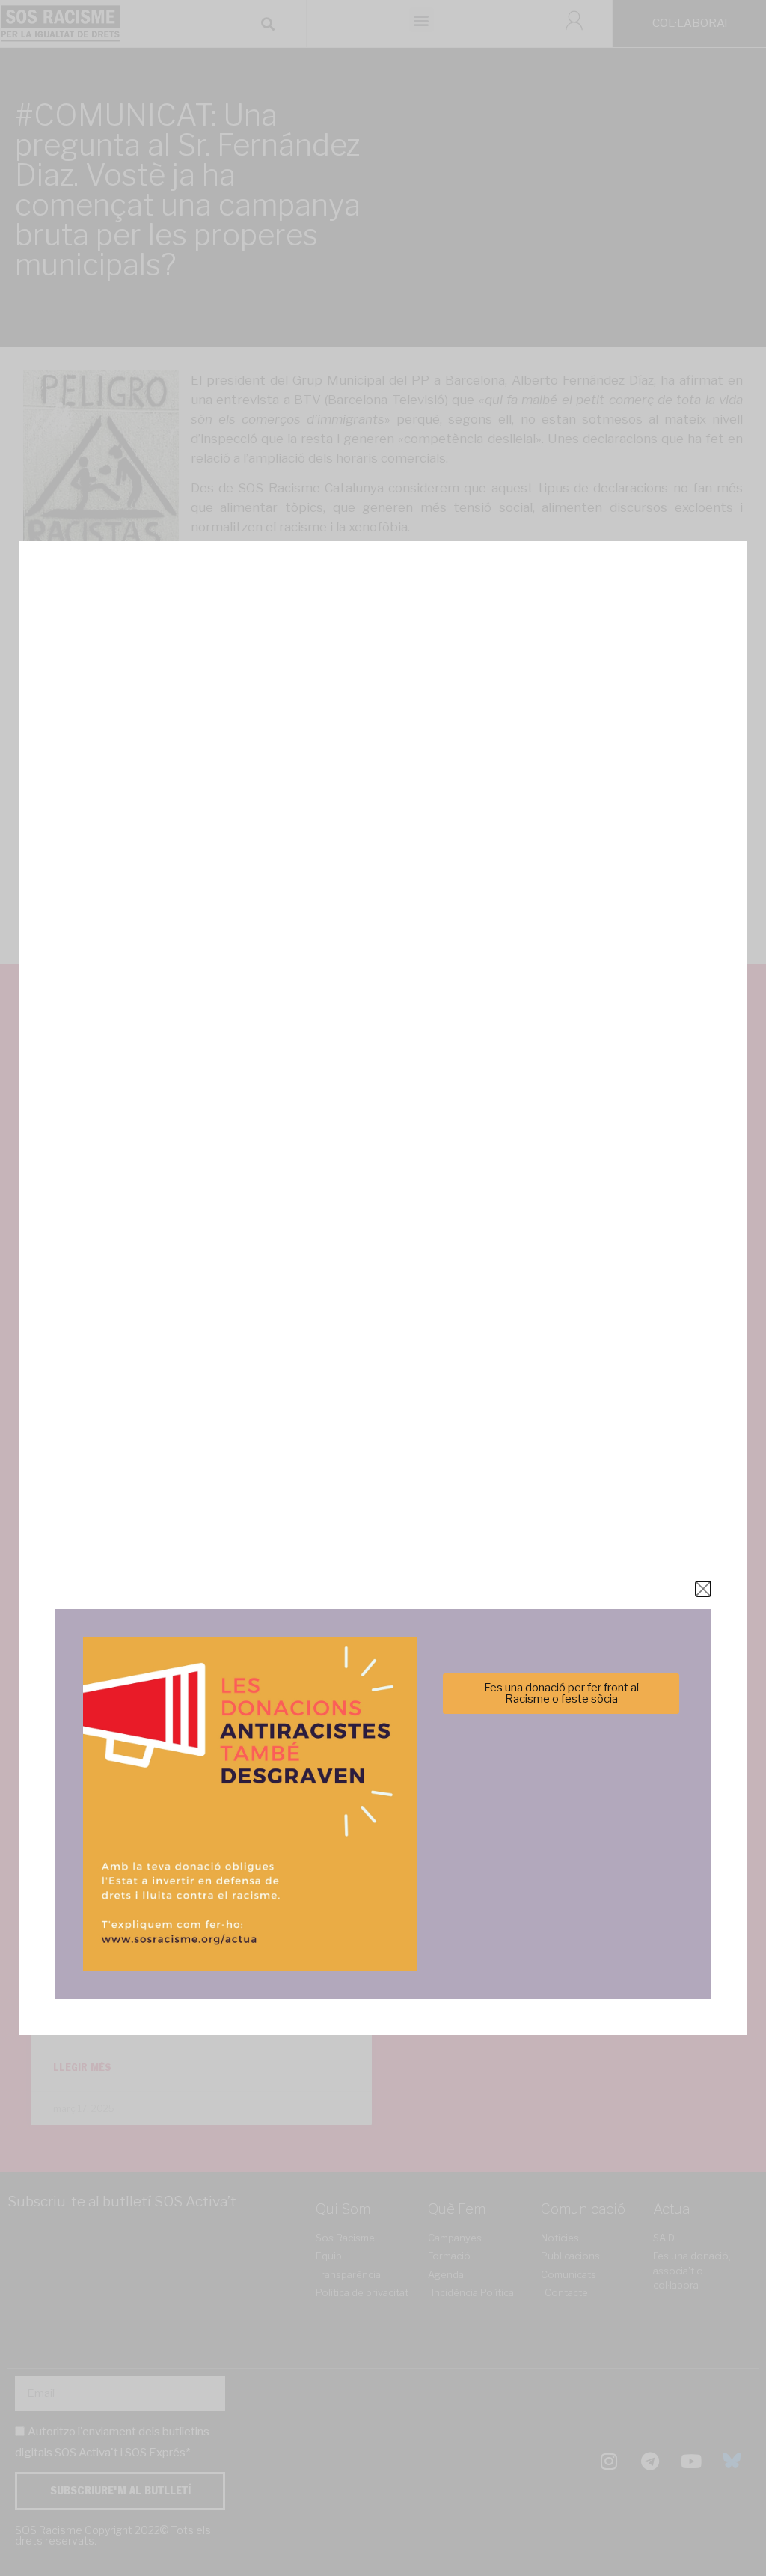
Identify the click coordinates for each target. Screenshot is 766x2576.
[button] (595, 1206)
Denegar (383, 1338)
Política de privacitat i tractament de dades (423, 1375)
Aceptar (235, 1338)
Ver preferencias (531, 1338)
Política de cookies (282, 1375)
